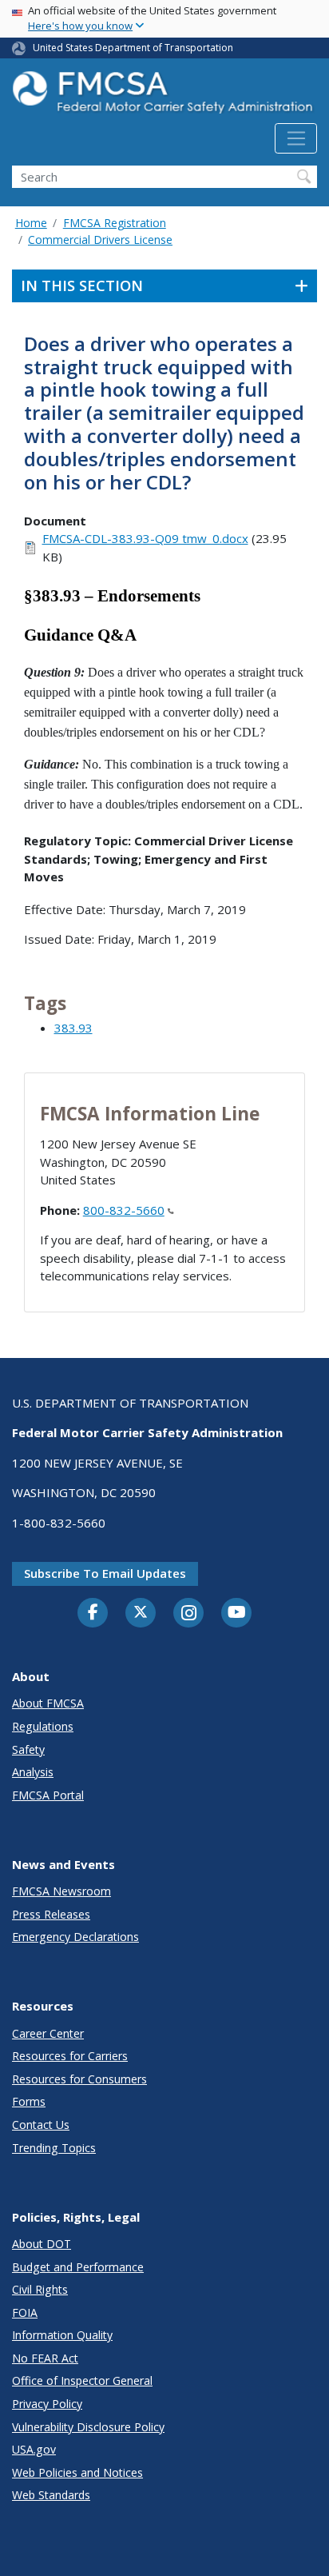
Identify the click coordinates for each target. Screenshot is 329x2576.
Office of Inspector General (82, 2380)
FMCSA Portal (48, 1795)
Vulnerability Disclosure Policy (88, 2427)
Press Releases (51, 1914)
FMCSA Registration (115, 223)
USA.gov (34, 2449)
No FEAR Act (45, 2358)
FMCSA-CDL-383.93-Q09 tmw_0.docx (145, 538)
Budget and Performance (78, 2267)
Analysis (33, 1772)
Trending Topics (54, 2148)
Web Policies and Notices (77, 2472)
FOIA (25, 2312)
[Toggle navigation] (296, 138)
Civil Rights (40, 2289)
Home (31, 223)
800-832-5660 (124, 1210)
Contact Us (41, 2125)
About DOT (42, 2244)
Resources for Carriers (70, 2056)
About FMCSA (48, 1703)
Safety (28, 1749)
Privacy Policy (47, 2404)
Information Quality (62, 2335)
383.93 (73, 1028)
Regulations (43, 1726)
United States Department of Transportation (133, 48)
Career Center (48, 2033)
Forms (29, 2101)
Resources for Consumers (79, 2079)
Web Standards (51, 2495)
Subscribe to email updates (105, 1573)
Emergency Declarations (75, 1937)
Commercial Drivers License (100, 240)
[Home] (164, 97)
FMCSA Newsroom (61, 1891)
